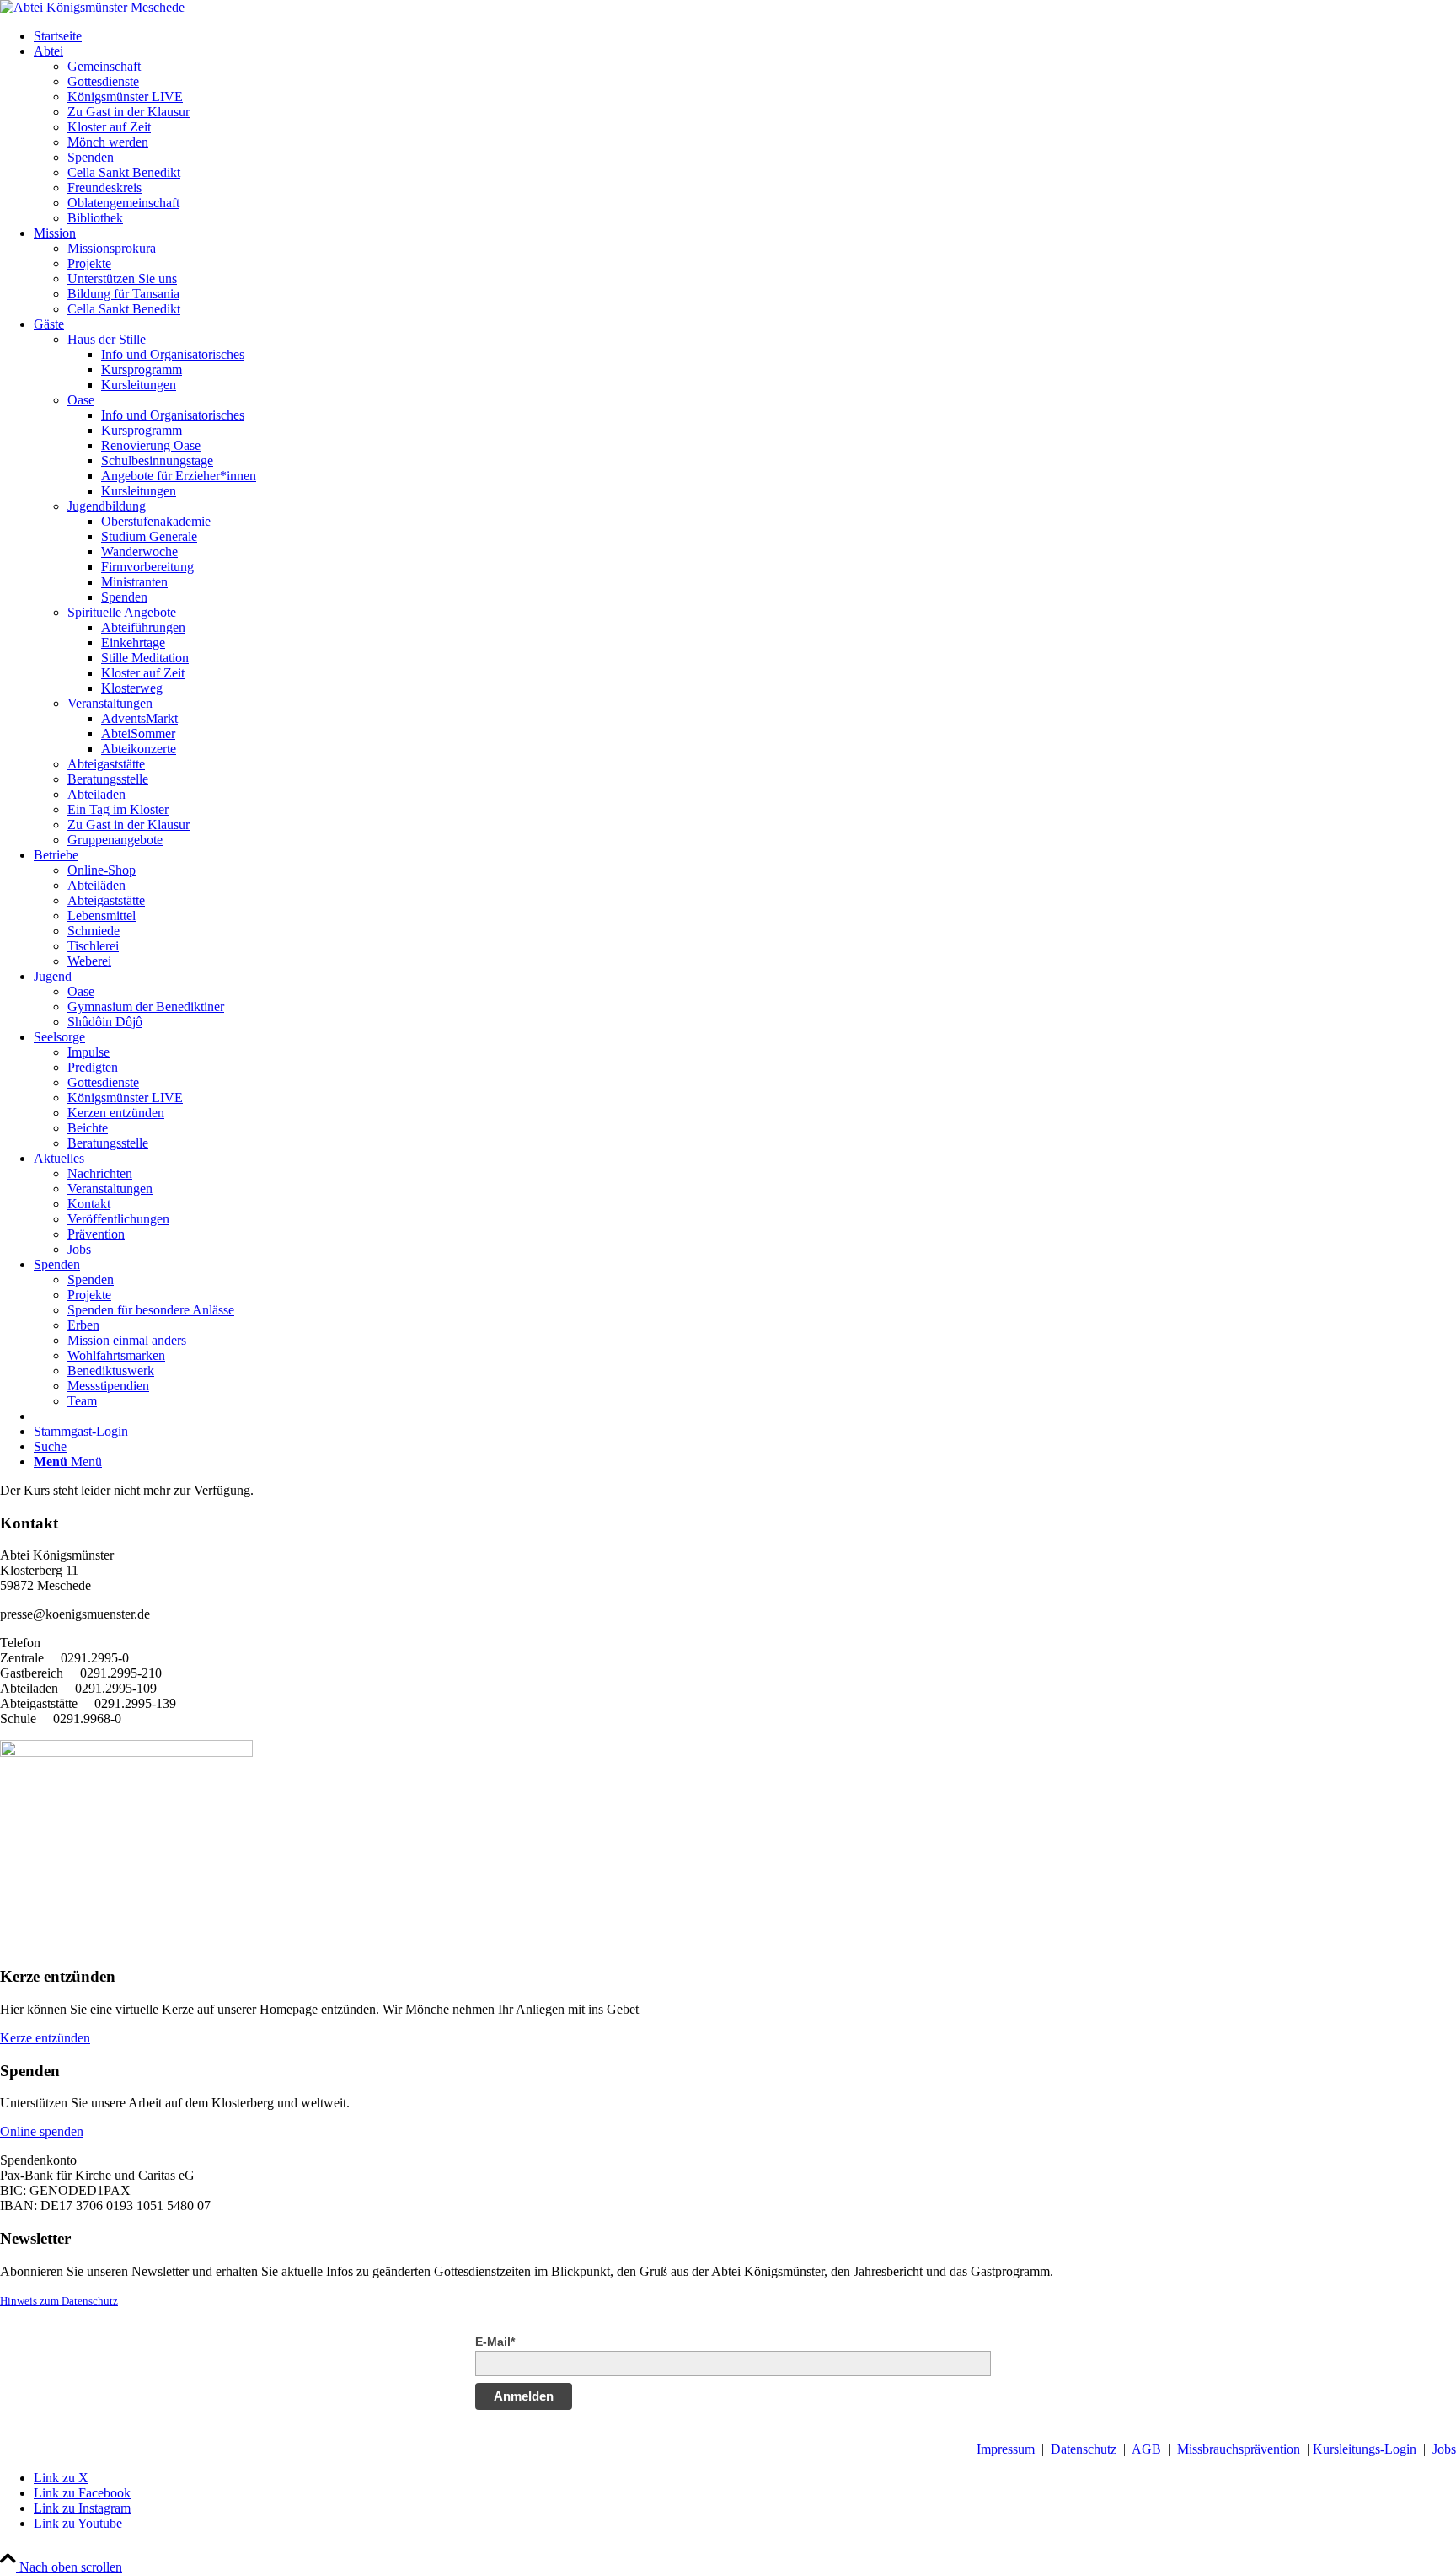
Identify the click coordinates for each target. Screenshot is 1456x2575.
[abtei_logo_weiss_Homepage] (92, 7)
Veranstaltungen (110, 703)
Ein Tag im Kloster (118, 809)
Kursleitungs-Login (1365, 2449)
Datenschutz (1084, 2449)
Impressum (1006, 2449)
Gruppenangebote (115, 840)
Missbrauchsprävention (1239, 2449)
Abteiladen (96, 794)
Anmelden (524, 2396)
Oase (81, 400)
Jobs (1444, 2449)
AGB (1146, 2449)
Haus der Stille (107, 339)
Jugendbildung (107, 506)
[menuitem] (745, 36)
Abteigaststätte (106, 764)
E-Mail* (495, 2342)
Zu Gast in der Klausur (128, 824)
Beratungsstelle (108, 779)
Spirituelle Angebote (122, 612)
